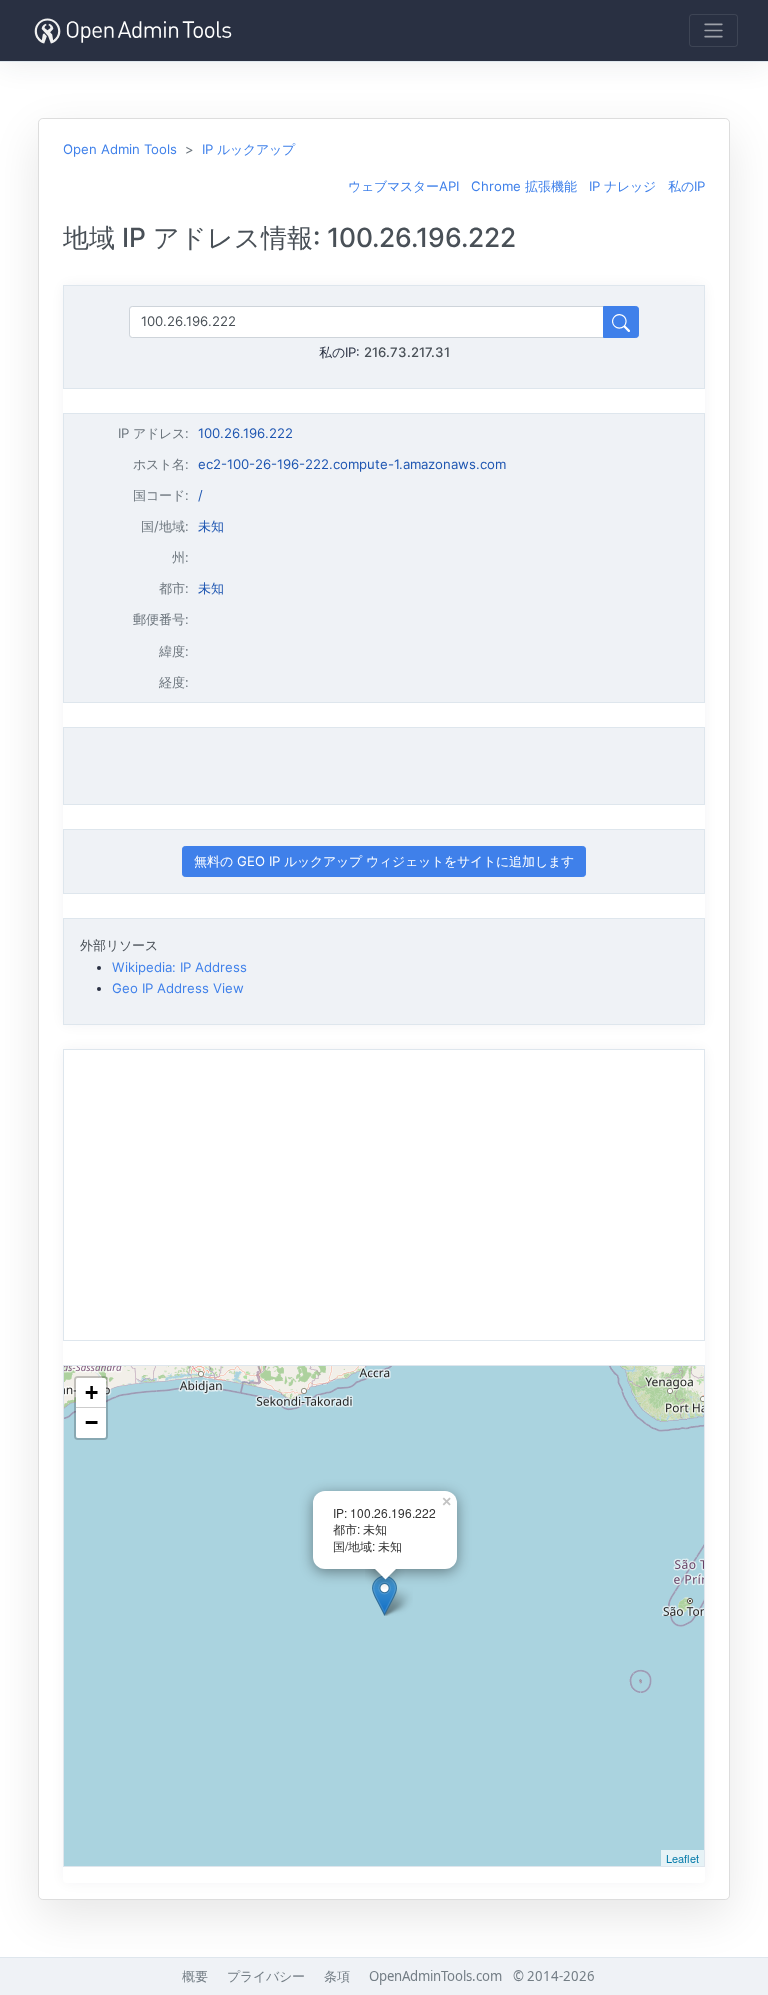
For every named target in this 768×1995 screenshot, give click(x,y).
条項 (337, 1976)
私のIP (686, 186)
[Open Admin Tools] (133, 30)
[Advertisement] (384, 766)
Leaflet (682, 1858)
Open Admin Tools (120, 149)
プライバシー (266, 1976)
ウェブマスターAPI (403, 186)
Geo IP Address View (178, 988)
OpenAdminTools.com (435, 1976)
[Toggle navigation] (713, 30)
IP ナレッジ (622, 186)
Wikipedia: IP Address (179, 967)
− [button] (91, 1422)
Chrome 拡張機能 (524, 186)
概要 (195, 1976)
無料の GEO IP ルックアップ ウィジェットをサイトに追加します (384, 861)
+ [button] (91, 1392)
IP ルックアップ (248, 149)
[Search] (621, 321)
